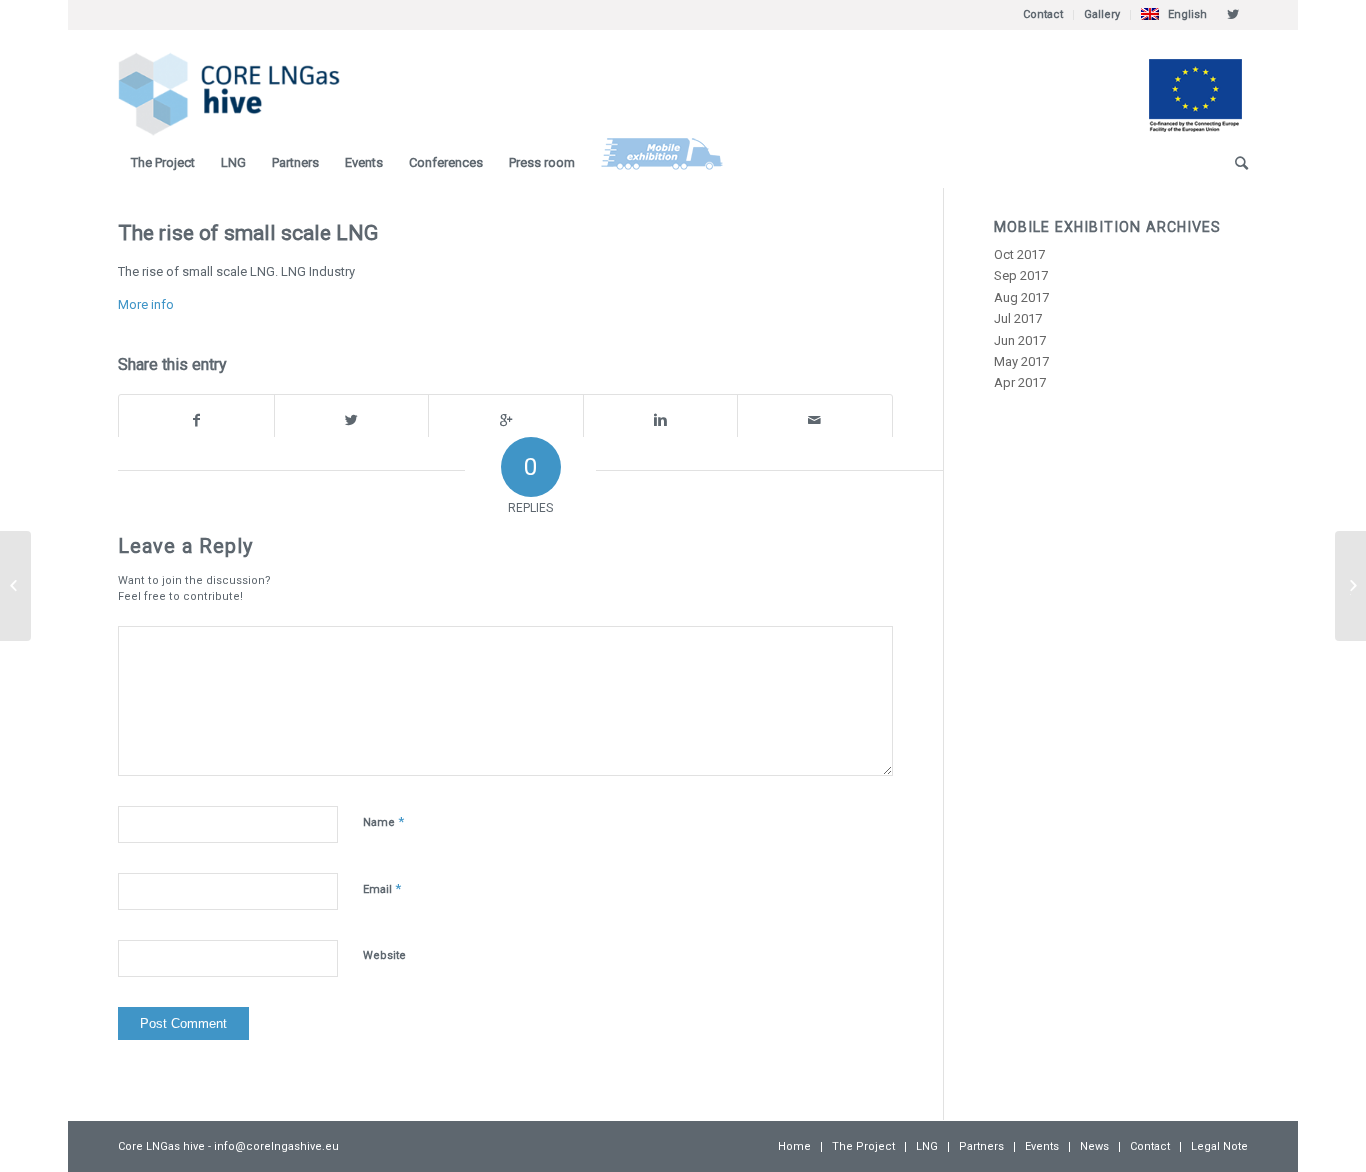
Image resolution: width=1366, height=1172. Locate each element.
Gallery (1102, 14)
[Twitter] (1233, 15)
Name (383, 821)
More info (146, 304)
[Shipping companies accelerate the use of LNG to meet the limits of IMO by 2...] (15, 586)
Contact (1043, 14)
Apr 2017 (1020, 382)
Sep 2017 (1021, 275)
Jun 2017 (1020, 340)
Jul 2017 (1018, 318)
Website (384, 955)
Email (382, 888)
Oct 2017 (1019, 254)
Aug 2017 (1021, 297)
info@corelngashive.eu (276, 1146)
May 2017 (1021, 361)
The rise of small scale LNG (248, 233)
